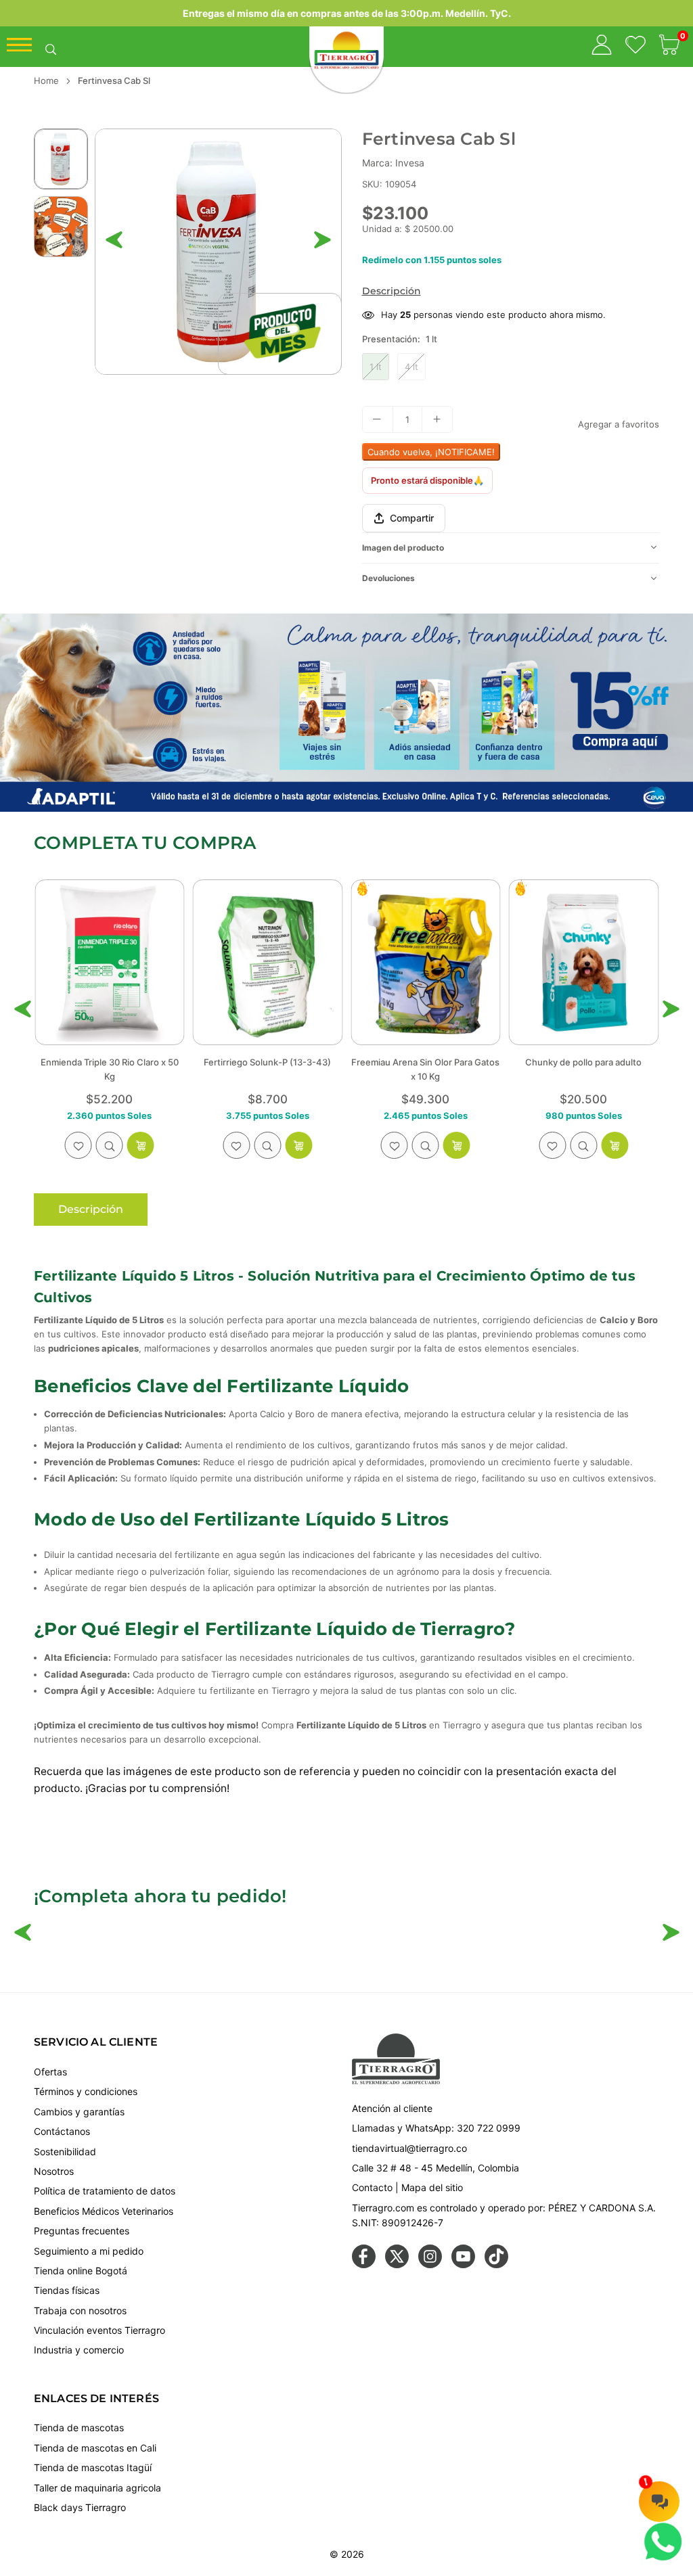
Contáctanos (62, 2131)
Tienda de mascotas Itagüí (93, 2467)
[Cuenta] (602, 47)
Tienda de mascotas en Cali (95, 2448)
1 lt (376, 367)
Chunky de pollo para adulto (426, 1062)
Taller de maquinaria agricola (97, 2488)
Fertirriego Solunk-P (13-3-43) (110, 1062)
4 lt (411, 367)
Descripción (392, 291)
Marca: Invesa (393, 163)
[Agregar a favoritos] (79, 1145)
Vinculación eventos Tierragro (99, 2330)
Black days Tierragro (80, 2507)
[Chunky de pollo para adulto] (426, 963)
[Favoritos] (635, 47)
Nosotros (54, 2171)
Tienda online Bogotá (81, 2271)
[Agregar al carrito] (298, 1145)
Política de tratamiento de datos (105, 2191)
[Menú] (19, 48)
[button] (669, 47)
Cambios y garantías (79, 2112)
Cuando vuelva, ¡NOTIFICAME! (431, 452)
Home (46, 80)
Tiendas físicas (67, 2290)
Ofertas (50, 2072)
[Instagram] (430, 2264)
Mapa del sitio (432, 2187)
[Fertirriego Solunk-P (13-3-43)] (110, 963)
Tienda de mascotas (79, 2428)
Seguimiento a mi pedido (89, 2251)
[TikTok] (496, 2264)
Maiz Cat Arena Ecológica (583, 1062)
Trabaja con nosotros (80, 2310)
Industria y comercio (79, 2350)
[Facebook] (364, 2264)
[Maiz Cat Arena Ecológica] (584, 963)
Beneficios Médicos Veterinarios (104, 2211)
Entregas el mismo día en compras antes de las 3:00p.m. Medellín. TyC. (347, 13)
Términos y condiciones (86, 2091)
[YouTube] (463, 2264)
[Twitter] (397, 2264)
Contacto (372, 2187)
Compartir (412, 518)
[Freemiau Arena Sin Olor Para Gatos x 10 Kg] (268, 963)
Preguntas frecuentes (82, 2231)
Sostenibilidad (65, 2152)
